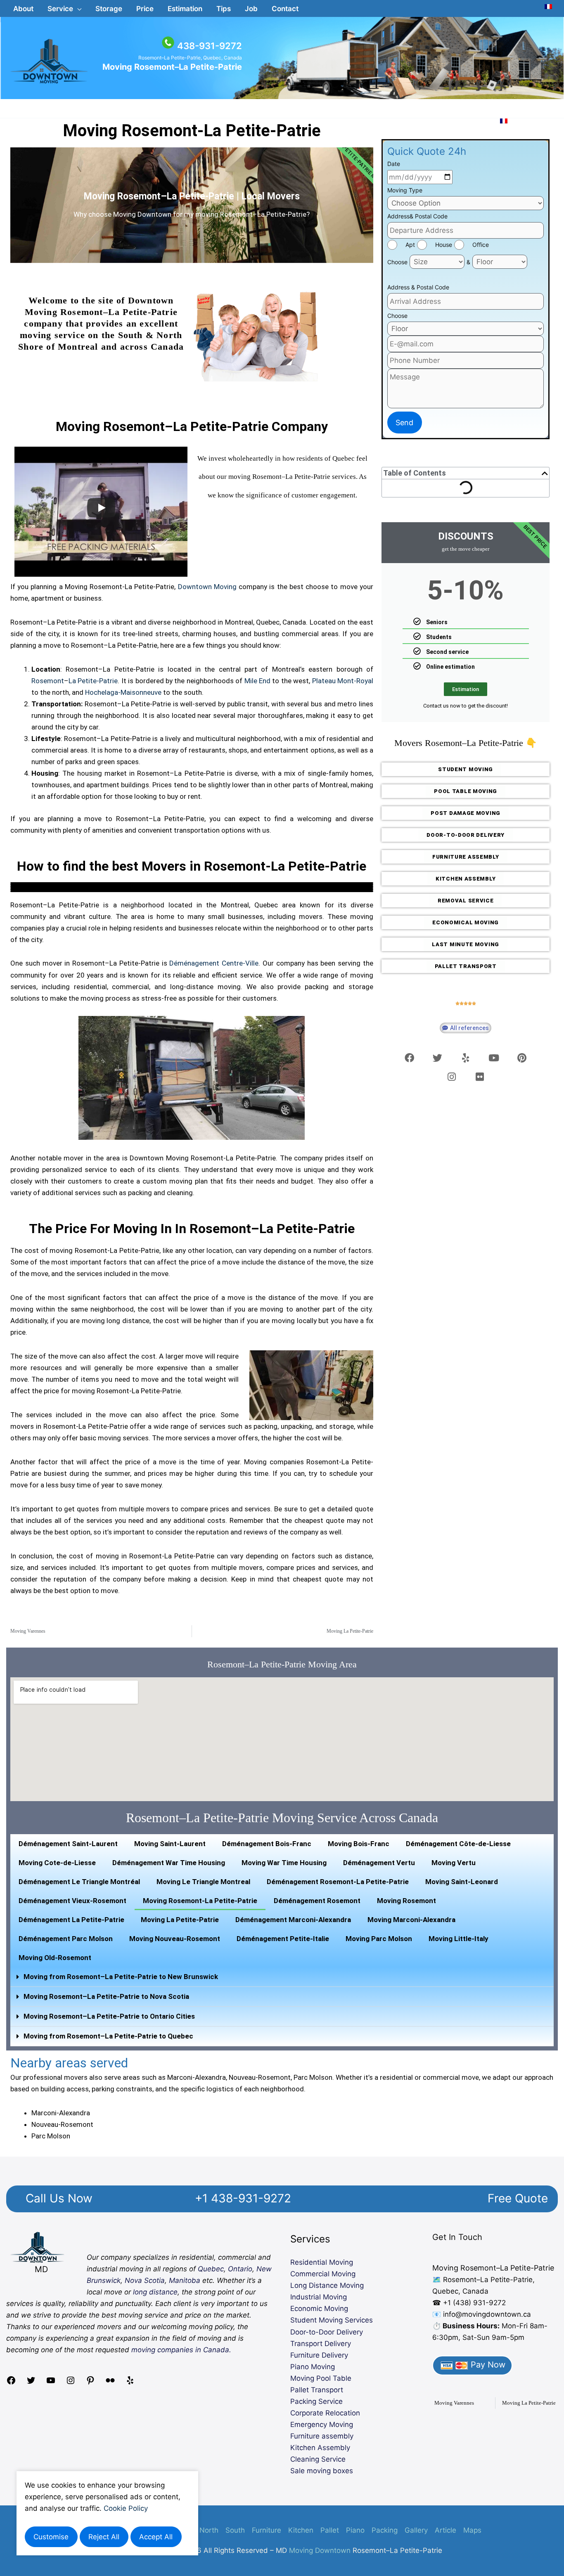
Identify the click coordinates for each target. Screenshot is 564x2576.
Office (481, 245)
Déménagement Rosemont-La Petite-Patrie (338, 1882)
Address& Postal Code (417, 216)
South (235, 2530)
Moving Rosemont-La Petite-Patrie (192, 131)
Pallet (330, 2530)
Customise (51, 2537)
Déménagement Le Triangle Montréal (79, 1882)
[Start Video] (101, 508)
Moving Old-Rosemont (55, 1958)
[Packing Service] (192, 890)
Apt (410, 245)
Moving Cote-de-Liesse (57, 1863)
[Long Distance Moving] (192, 886)
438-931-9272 (210, 46)
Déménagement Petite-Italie (283, 1939)
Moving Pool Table (321, 2378)
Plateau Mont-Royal (343, 681)
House (444, 245)
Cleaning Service (318, 2459)
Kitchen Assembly (320, 2448)
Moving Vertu (454, 1863)
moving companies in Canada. (181, 2350)
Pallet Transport (317, 2390)
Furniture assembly (322, 2436)
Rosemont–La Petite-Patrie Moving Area (282, 1664)
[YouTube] (51, 2383)
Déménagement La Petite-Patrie (71, 1920)
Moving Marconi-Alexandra (411, 1920)
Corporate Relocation (325, 2413)
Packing (385, 2530)
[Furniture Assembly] (192, 891)
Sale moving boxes (322, 2471)
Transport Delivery (321, 2344)
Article (446, 2530)
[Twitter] (31, 2383)
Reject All (104, 2537)
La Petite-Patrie (93, 681)
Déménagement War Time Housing (169, 1863)
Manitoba (185, 2280)
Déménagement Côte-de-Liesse (458, 1844)
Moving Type (405, 190)
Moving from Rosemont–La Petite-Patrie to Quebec (108, 2036)
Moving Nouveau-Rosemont (175, 1939)
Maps (472, 2530)
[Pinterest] (90, 2383)
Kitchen (301, 2530)
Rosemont (48, 681)
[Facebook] (11, 2383)
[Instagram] (71, 2383)
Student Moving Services (332, 2320)
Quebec (211, 2269)
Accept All (156, 2537)
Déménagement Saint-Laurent (68, 1844)
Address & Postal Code (418, 287)
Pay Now (487, 2365)
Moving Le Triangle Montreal (203, 1882)
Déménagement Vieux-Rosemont (72, 1901)
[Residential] (192, 883)
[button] (64, 9)
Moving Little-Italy (459, 1939)
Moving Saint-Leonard (462, 1882)
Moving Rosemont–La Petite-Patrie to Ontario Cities (109, 2016)
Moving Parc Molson (379, 1939)
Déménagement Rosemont (317, 1901)
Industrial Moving (319, 2297)
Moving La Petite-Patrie (180, 1920)
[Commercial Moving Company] (192, 885)
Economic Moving (319, 2308)
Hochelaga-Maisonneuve (123, 692)
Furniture (267, 2530)
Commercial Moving (323, 2274)
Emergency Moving (322, 2424)
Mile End (257, 681)
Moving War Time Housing (284, 1863)
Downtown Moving (207, 587)
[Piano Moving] (192, 888)
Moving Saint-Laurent (170, 1844)
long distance (155, 2292)
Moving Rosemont (406, 1901)
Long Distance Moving (327, 2285)
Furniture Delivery (319, 2355)
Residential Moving (322, 2262)
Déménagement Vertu (379, 1863)
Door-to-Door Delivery (327, 2332)
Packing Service (316, 2401)
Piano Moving (313, 2367)
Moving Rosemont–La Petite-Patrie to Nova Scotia (106, 1996)
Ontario (240, 2269)
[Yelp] (130, 2383)
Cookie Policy (126, 2508)
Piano (355, 2530)
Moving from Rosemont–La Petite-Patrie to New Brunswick (121, 1977)
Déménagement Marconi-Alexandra (293, 1920)
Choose (397, 262)
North (209, 2530)
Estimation (466, 689)
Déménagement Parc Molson (66, 1939)
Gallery (416, 2530)
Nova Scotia (145, 2280)
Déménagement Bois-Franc (267, 1844)
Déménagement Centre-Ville (214, 963)
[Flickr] (110, 2383)
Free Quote (518, 2198)
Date (394, 164)
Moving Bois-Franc (359, 1844)
